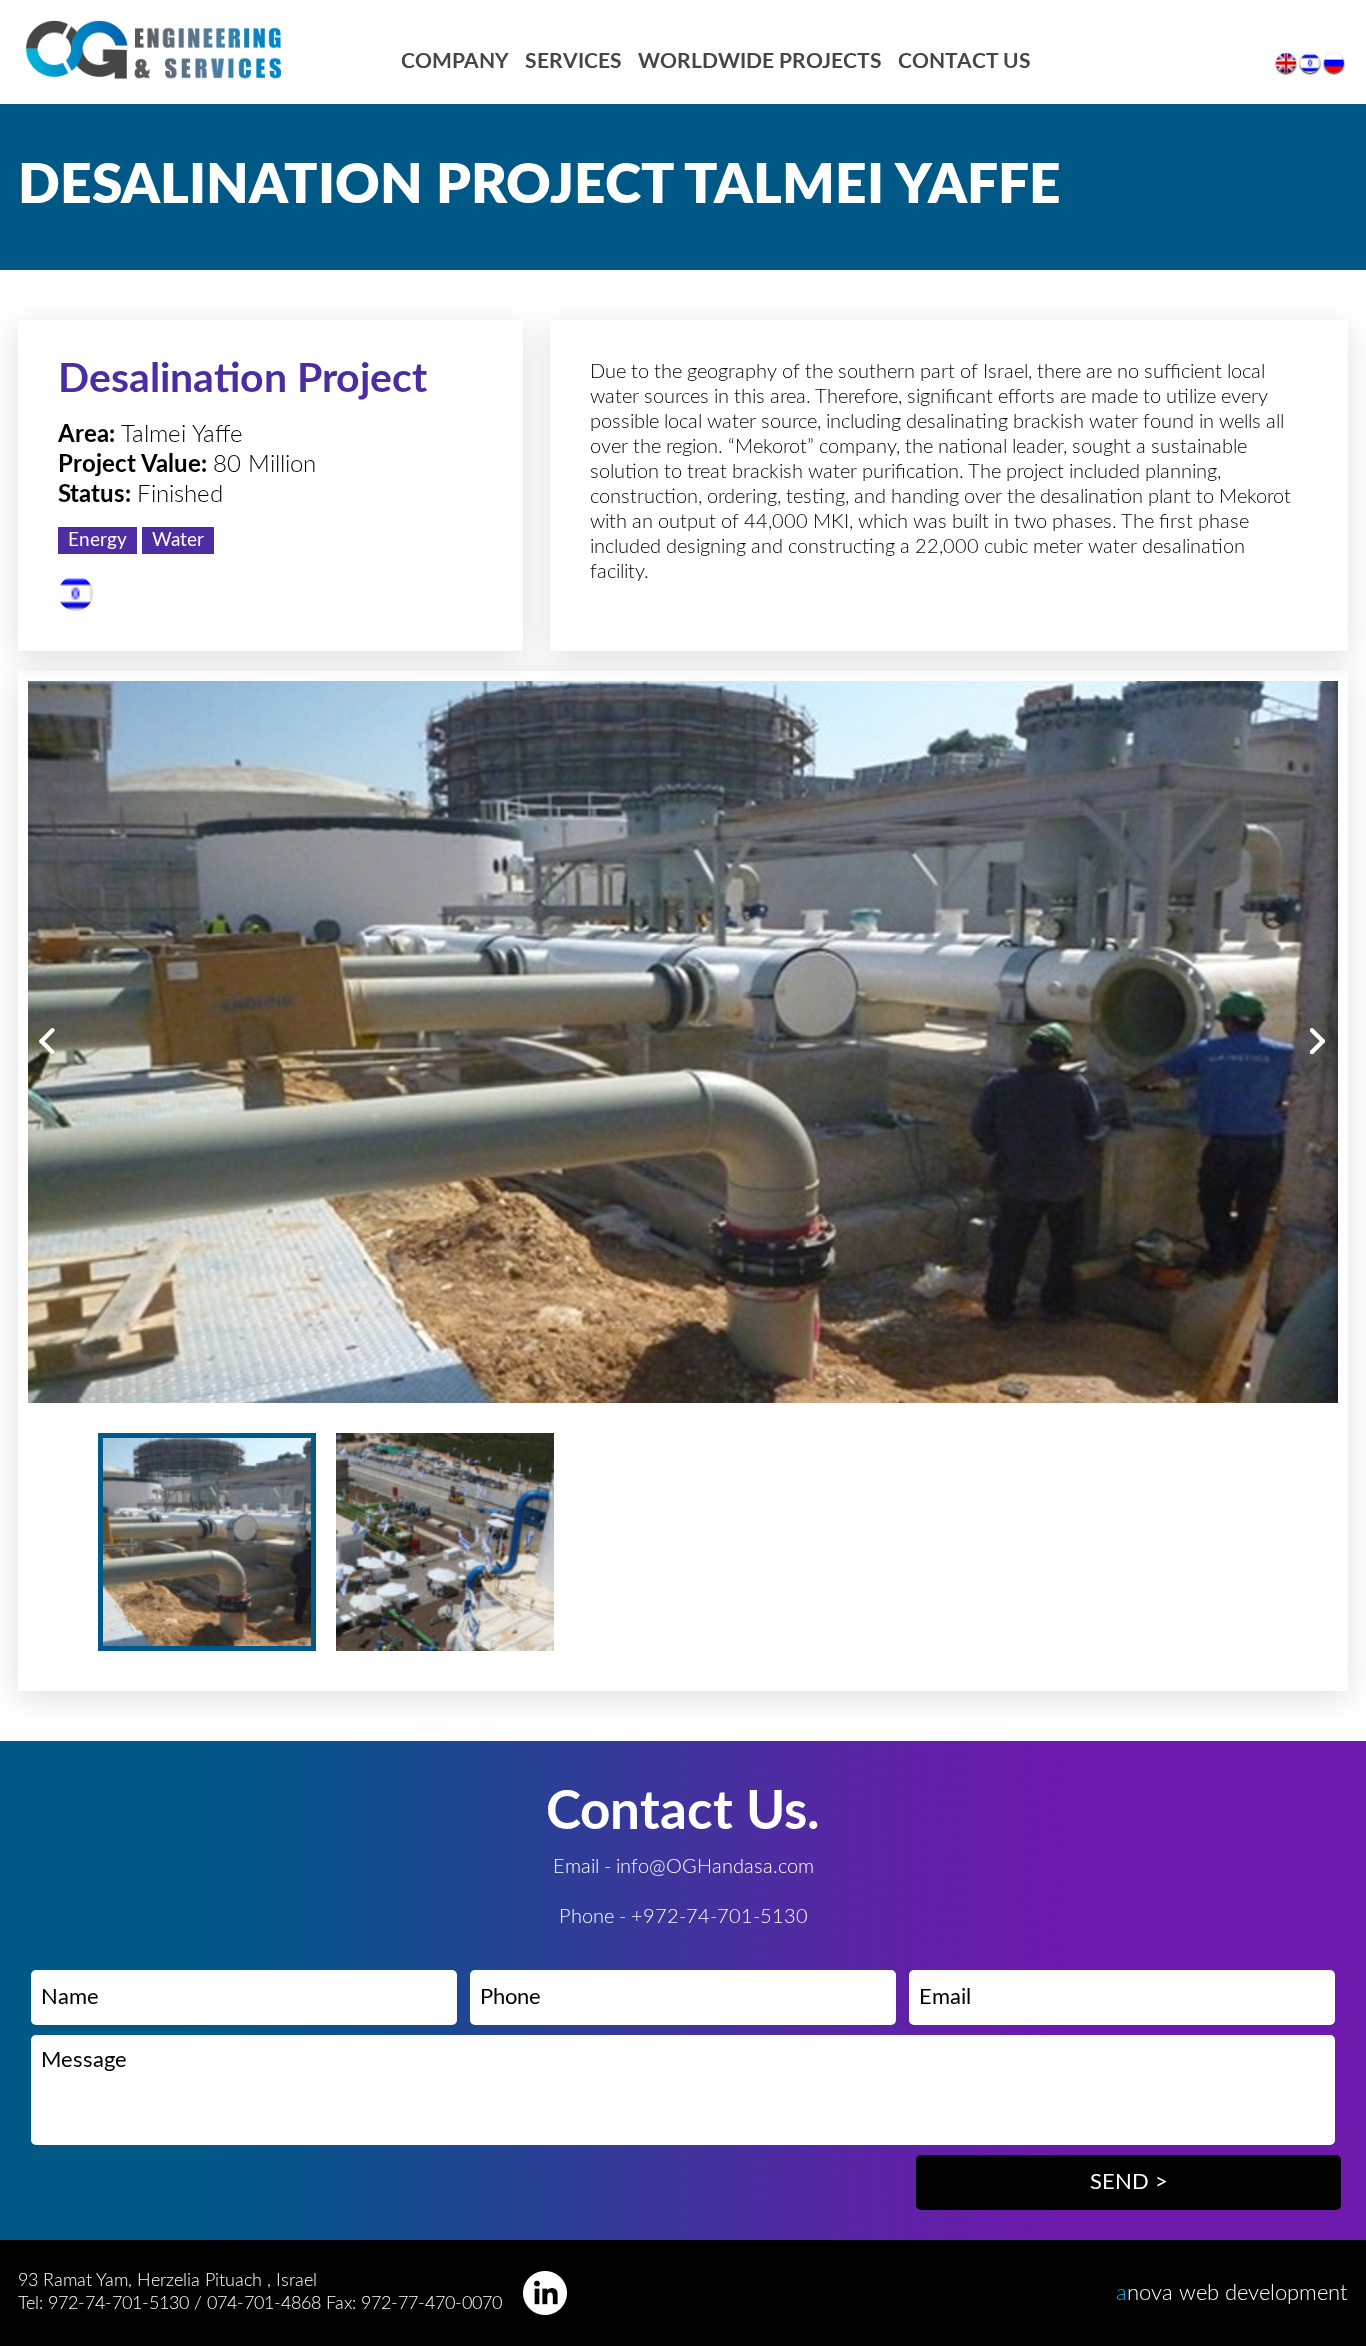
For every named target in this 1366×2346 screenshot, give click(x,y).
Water (178, 540)
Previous (47, 1042)
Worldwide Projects (760, 61)
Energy (97, 540)
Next (1319, 1042)
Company (455, 61)
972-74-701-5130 (118, 2304)
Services (573, 61)
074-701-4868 (266, 2304)
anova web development (1232, 2293)
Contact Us (964, 61)
